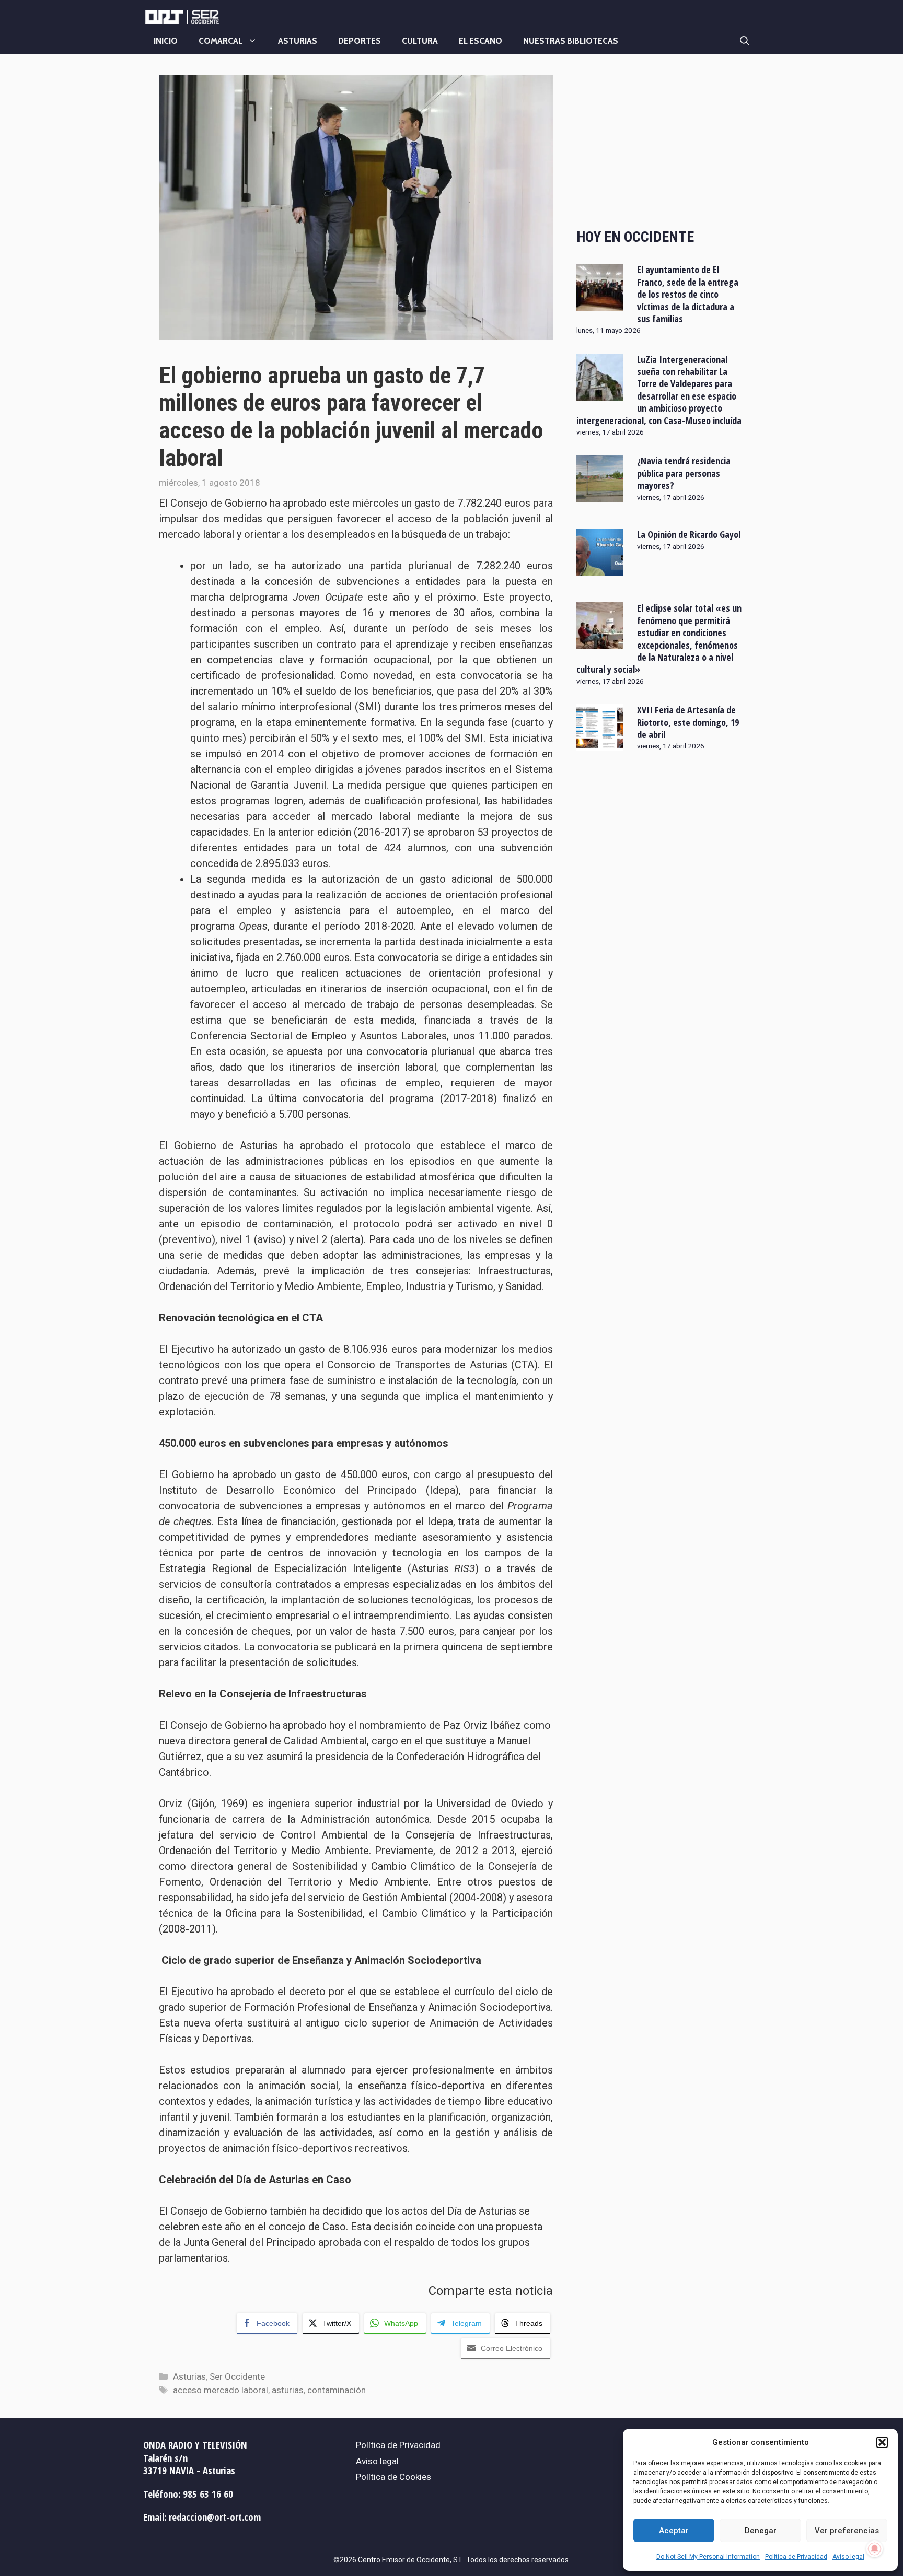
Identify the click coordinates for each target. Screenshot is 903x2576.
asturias (288, 2390)
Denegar (761, 2531)
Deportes (360, 41)
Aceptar (674, 2531)
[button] (882, 2442)
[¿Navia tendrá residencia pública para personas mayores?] (600, 495)
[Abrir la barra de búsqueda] (745, 41)
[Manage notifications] (875, 2549)
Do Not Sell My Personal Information (708, 2557)
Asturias (298, 41)
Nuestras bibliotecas (571, 41)
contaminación (337, 2390)
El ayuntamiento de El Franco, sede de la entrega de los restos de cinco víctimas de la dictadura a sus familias (688, 294)
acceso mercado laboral (221, 2390)
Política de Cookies (393, 2477)
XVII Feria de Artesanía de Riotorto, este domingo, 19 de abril (688, 722)
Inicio (166, 41)
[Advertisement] (660, 143)
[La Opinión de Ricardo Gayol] (600, 569)
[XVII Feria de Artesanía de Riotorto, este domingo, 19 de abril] (600, 744)
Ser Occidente (237, 2376)
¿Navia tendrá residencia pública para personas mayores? (684, 473)
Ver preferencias (847, 2531)
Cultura (420, 41)
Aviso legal (848, 2557)
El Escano (481, 41)
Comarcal (221, 41)
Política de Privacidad (796, 2557)
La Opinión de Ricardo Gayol (689, 534)
